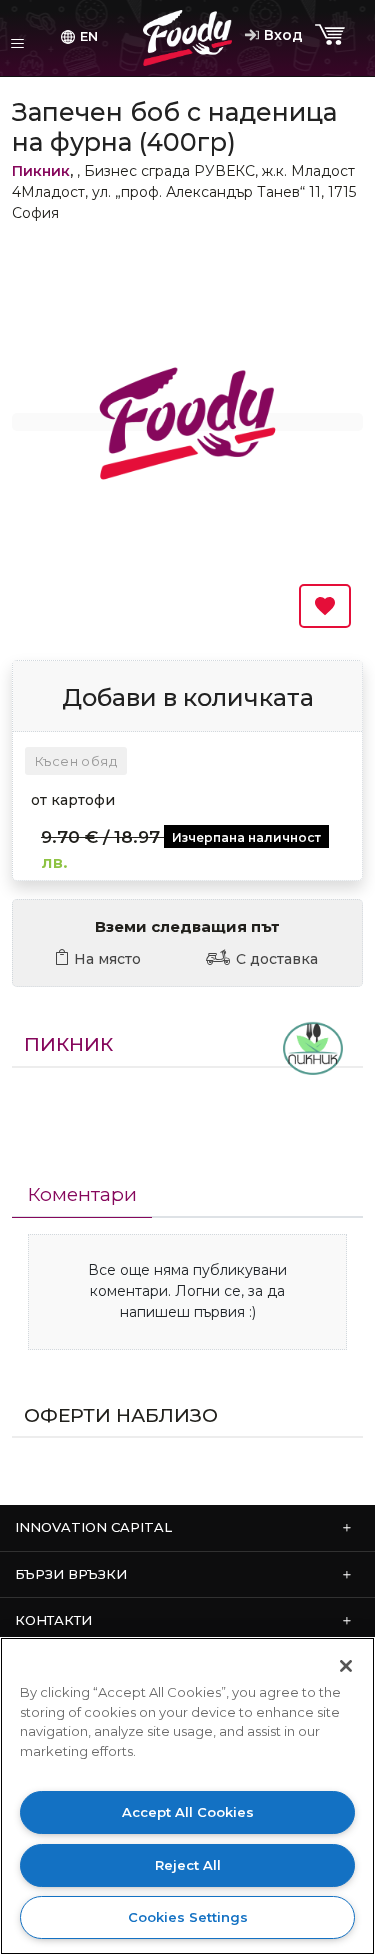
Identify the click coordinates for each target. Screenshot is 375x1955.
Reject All (188, 1865)
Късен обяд (76, 761)
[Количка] (332, 35)
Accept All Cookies (188, 1812)
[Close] (346, 1666)
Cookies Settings (188, 1917)
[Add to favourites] (325, 606)
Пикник (41, 171)
